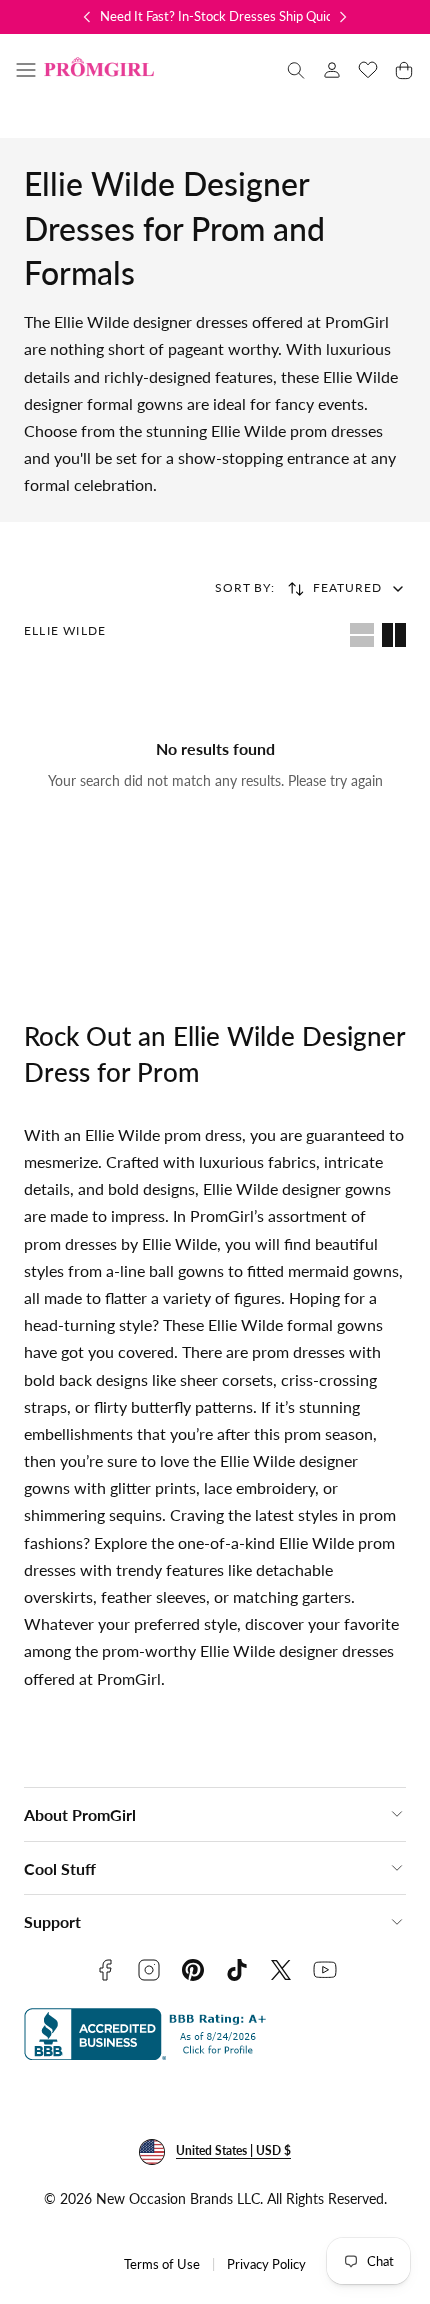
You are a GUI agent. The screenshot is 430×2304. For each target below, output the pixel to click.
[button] (26, 70)
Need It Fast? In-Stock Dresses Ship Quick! (221, 16)
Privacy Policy (266, 2264)
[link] (332, 70)
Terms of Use (162, 2264)
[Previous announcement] (87, 17)
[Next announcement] (343, 17)
